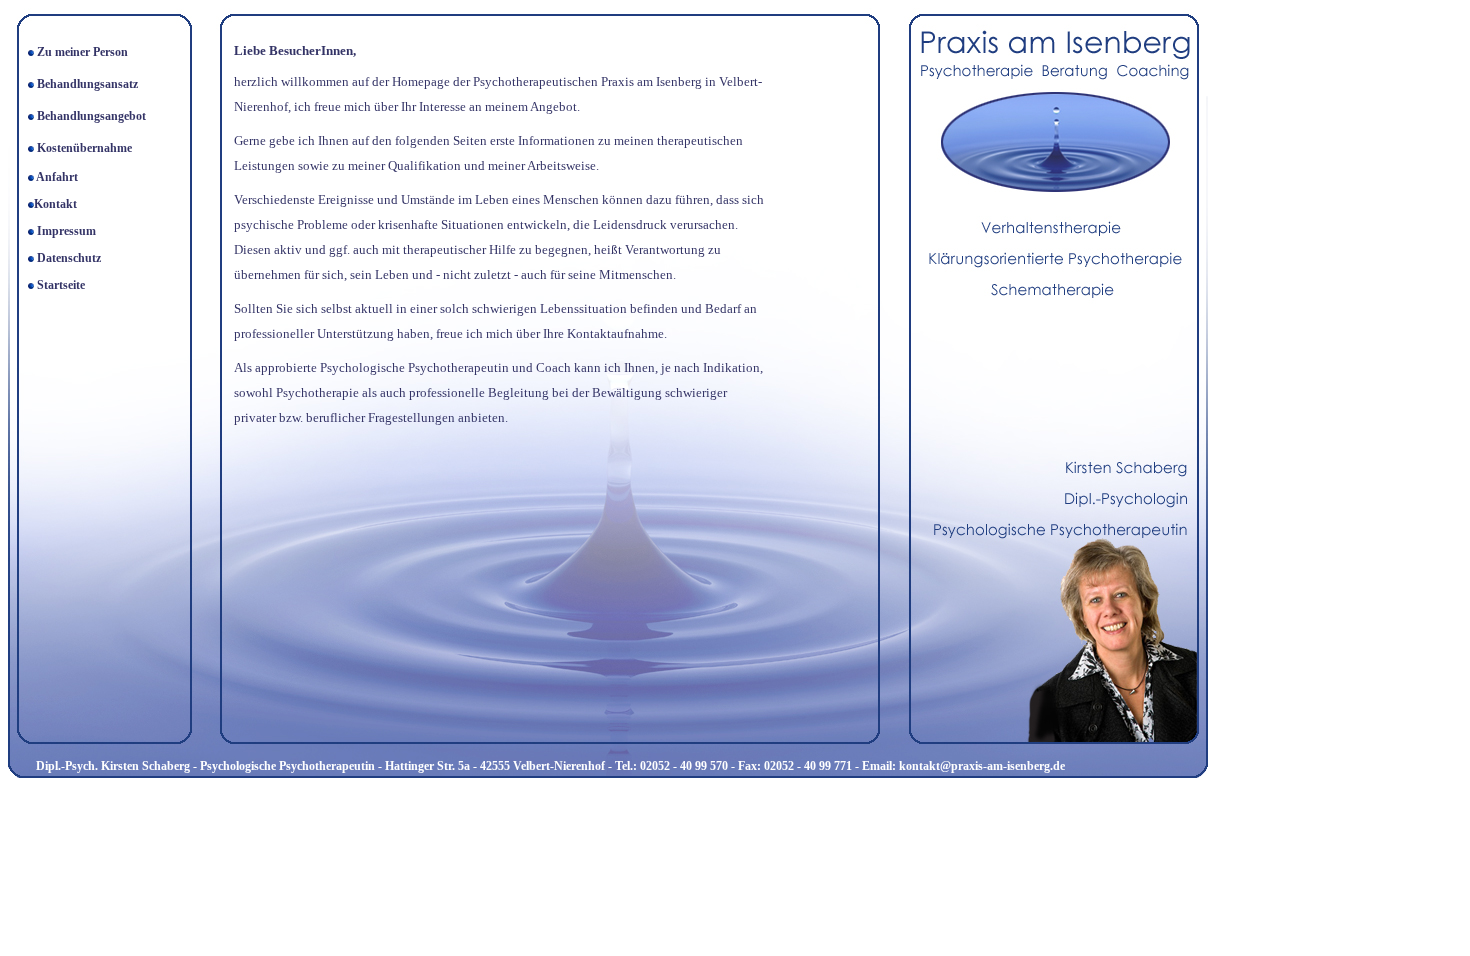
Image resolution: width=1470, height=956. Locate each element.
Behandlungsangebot (91, 116)
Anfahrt (57, 177)
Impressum (66, 231)
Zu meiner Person (82, 52)
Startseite (61, 285)
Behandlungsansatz (86, 84)
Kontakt (55, 204)
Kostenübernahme (84, 148)
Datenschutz (69, 258)
